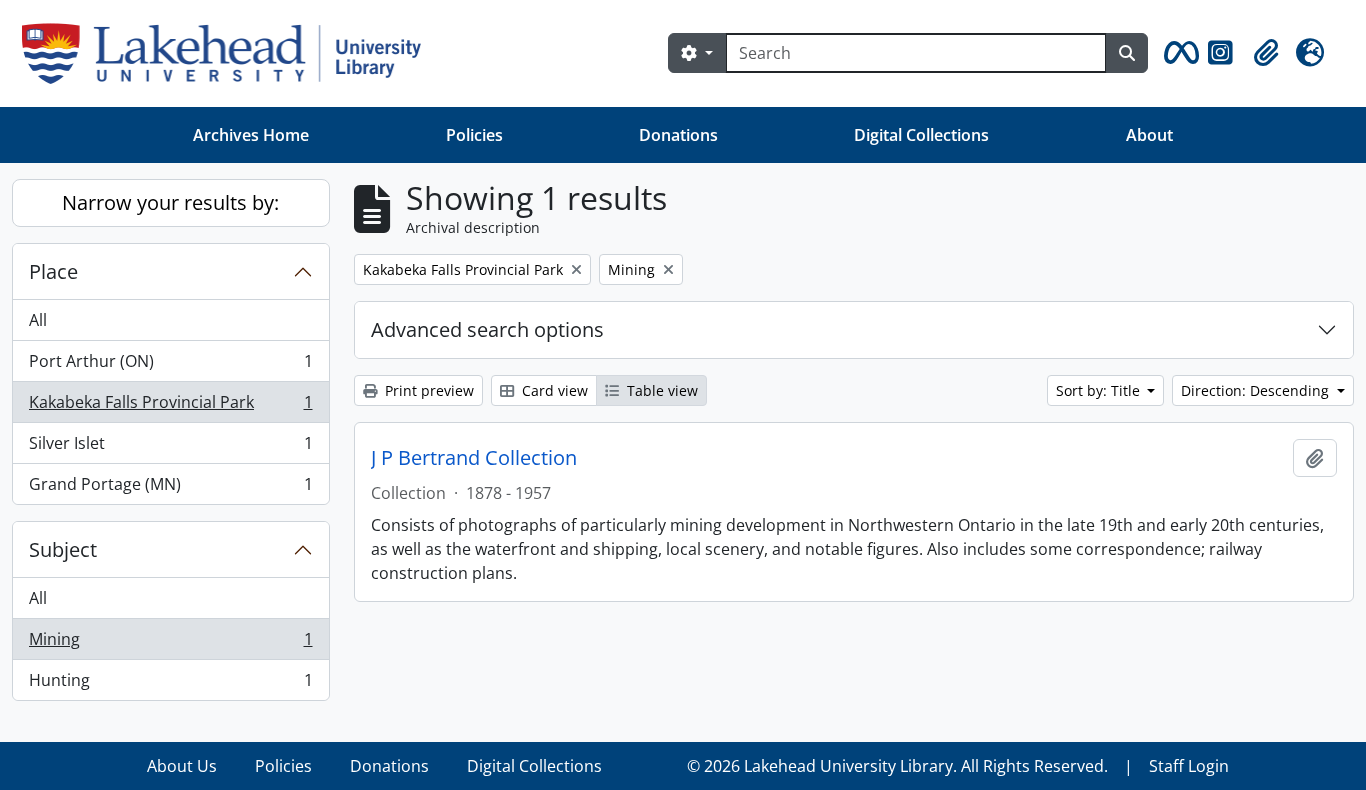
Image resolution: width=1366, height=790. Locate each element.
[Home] (229, 53)
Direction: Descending (1257, 390)
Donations (678, 135)
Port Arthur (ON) (170, 366)
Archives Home (251, 135)
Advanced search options (487, 329)
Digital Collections (921, 135)
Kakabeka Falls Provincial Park (170, 407)
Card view (553, 390)
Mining (170, 644)
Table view (660, 390)
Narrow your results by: (170, 202)
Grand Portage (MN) (170, 488)
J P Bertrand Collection (474, 458)
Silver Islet (170, 448)
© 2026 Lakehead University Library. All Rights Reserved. (897, 766)
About (1149, 135)
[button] (1178, 53)
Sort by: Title (1100, 390)
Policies (474, 135)
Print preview (427, 390)
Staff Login (1189, 766)
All (38, 320)
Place (53, 271)
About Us (182, 766)
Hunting (170, 684)
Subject (63, 549)
